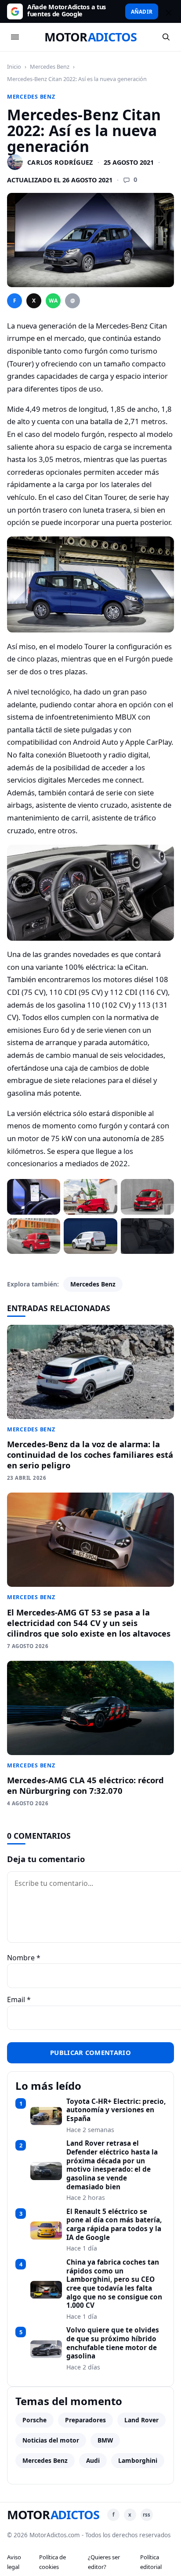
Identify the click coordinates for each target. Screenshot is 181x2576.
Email (19, 1999)
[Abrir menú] (15, 37)
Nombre (24, 1958)
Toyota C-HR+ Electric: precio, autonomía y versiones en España (116, 2110)
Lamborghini (138, 2460)
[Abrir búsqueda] (166, 37)
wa (53, 301)
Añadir (142, 11)
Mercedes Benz (50, 67)
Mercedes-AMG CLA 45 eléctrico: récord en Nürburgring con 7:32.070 (85, 1785)
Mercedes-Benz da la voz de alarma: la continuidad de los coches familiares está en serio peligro (90, 1454)
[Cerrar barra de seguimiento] (167, 11)
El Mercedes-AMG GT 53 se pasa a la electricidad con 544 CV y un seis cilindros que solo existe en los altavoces (89, 1623)
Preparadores (85, 2420)
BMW (105, 2440)
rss (147, 2515)
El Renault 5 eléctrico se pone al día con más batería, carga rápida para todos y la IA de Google (114, 2225)
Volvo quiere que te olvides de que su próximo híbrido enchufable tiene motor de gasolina (113, 2343)
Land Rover (141, 2420)
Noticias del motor (51, 2440)
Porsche (34, 2420)
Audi (93, 2460)
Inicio (14, 67)
